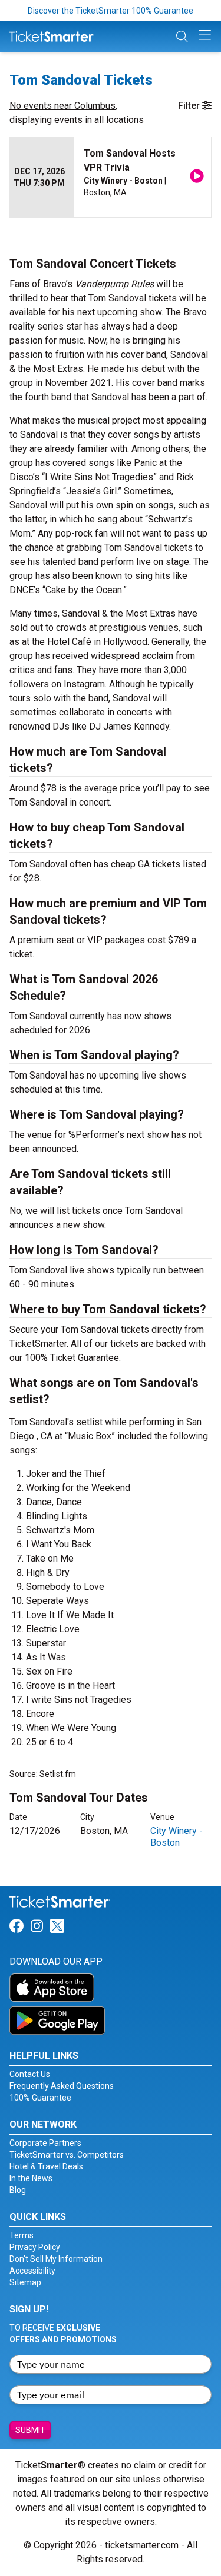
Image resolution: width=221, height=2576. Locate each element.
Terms (22, 2235)
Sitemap (25, 2282)
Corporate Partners (45, 2143)
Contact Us (30, 2074)
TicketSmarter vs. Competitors (67, 2155)
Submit (30, 2430)
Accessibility (32, 2271)
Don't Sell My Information (56, 2259)
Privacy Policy (35, 2247)
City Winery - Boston (177, 1837)
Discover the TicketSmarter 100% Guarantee (111, 11)
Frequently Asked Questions (62, 2086)
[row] (111, 177)
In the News (31, 2178)
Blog (18, 2190)
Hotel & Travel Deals (46, 2166)
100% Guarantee (40, 2098)
